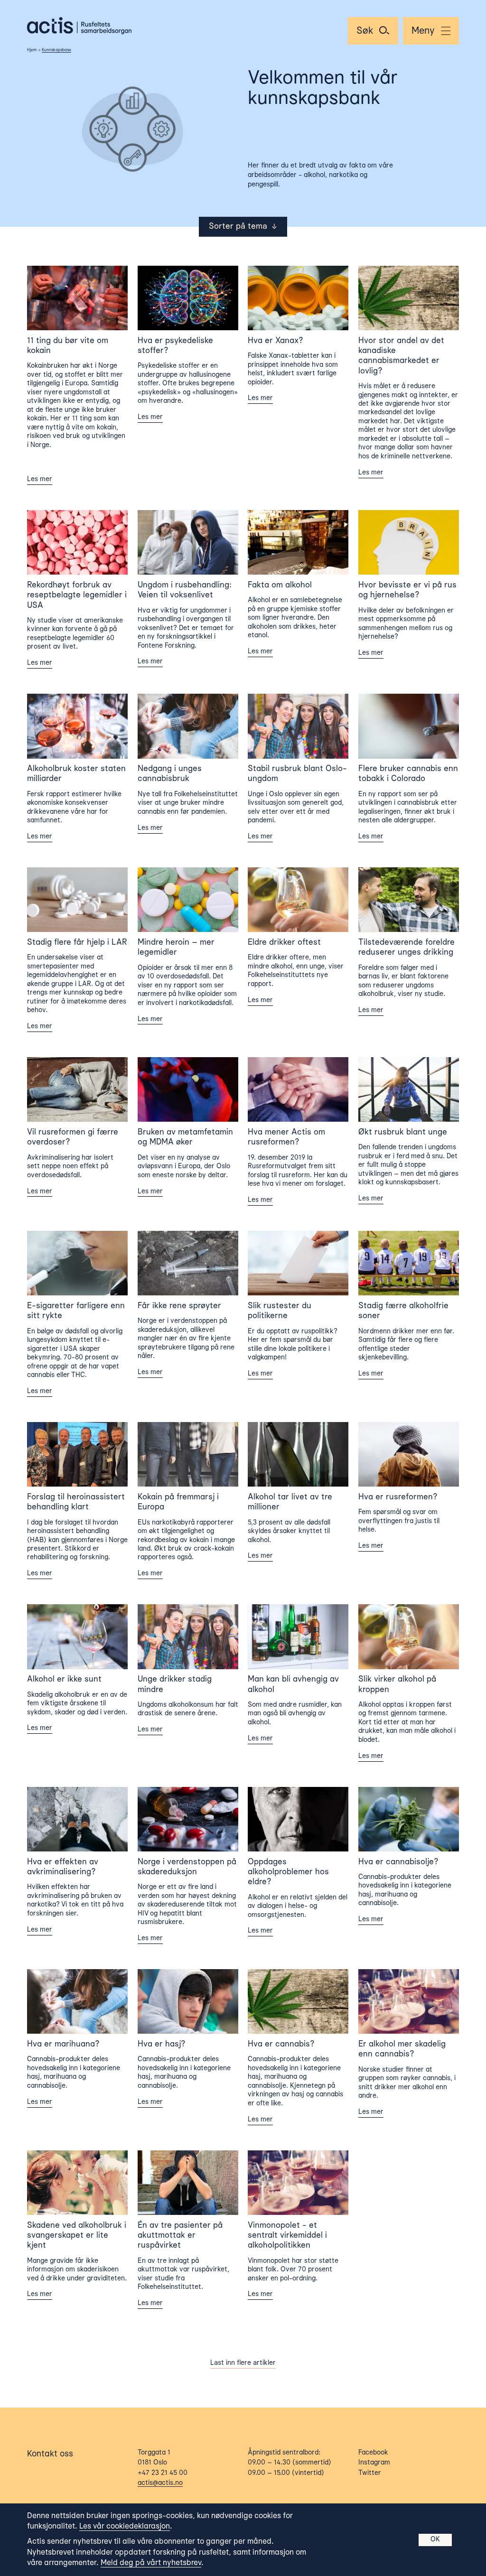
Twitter (370, 2473)
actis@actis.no (160, 2483)
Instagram (374, 2463)
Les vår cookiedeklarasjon (125, 2527)
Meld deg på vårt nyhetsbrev (151, 2563)
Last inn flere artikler (243, 2363)
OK (435, 2539)
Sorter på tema (243, 227)
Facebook (373, 2453)
